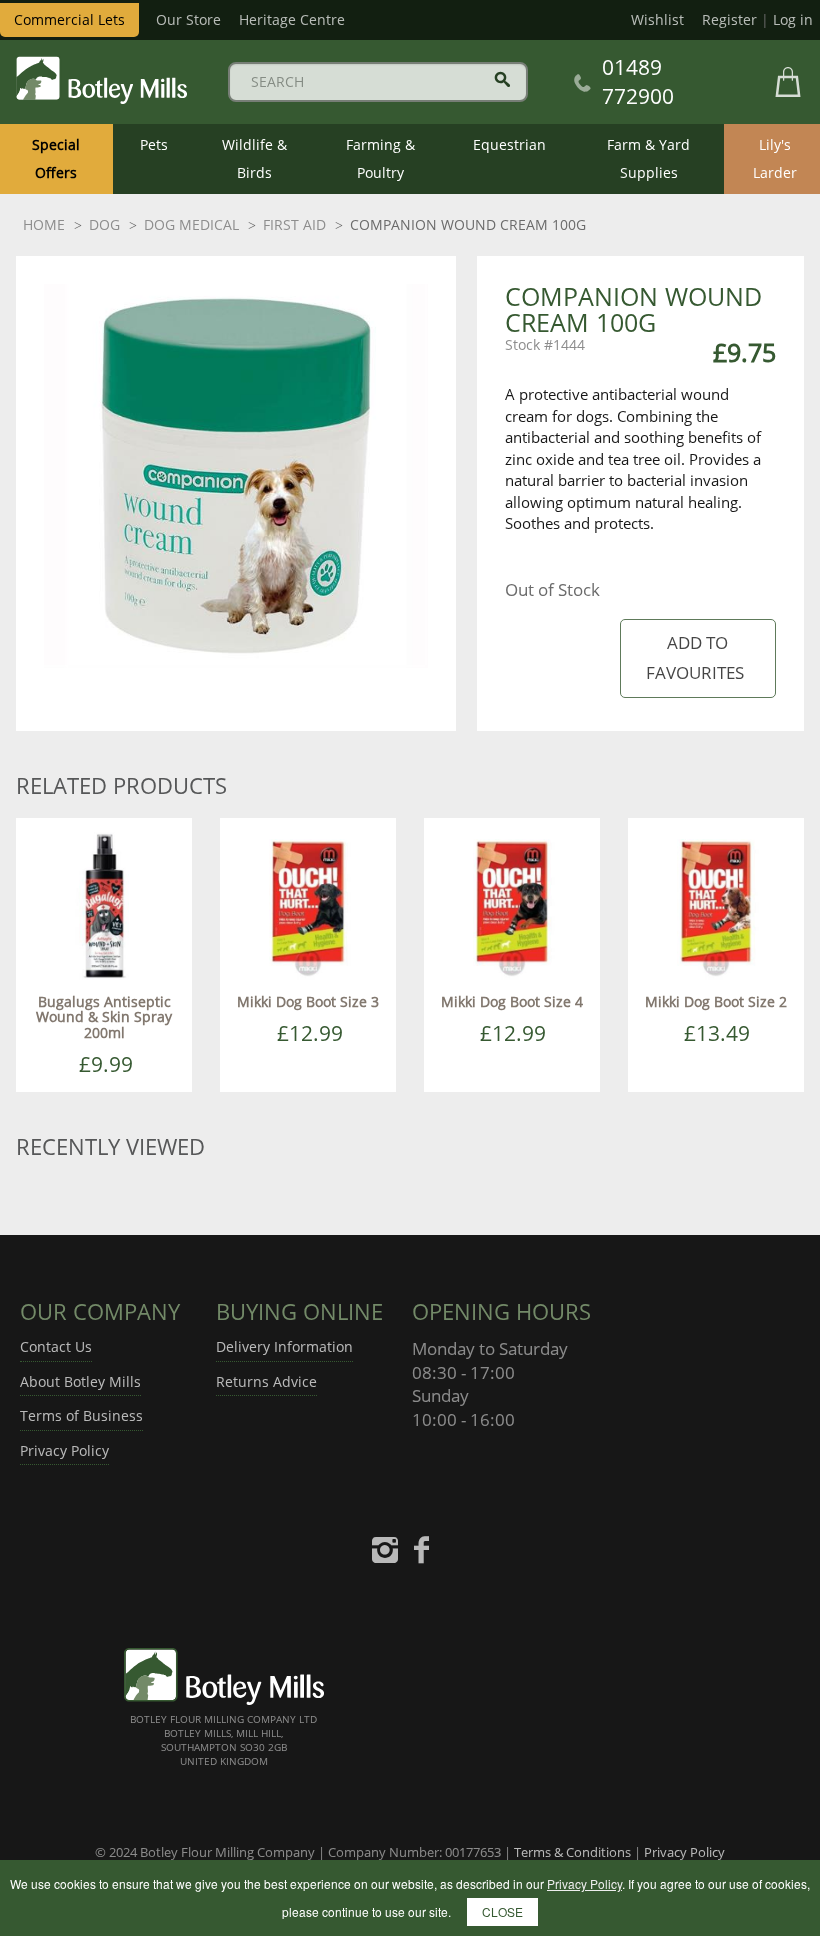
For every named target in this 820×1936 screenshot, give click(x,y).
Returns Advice (266, 1381)
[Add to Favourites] (697, 658)
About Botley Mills (80, 1381)
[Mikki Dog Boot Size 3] (308, 904)
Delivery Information (284, 1346)
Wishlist (657, 19)
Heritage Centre (292, 19)
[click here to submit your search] (502, 79)
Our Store (188, 19)
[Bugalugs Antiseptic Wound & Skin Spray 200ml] (104, 904)
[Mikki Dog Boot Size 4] (512, 904)
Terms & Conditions (572, 1852)
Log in (793, 19)
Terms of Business (81, 1415)
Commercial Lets (69, 19)
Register (729, 19)
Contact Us (56, 1346)
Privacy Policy (64, 1450)
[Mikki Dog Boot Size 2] (716, 904)
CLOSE (502, 1911)
